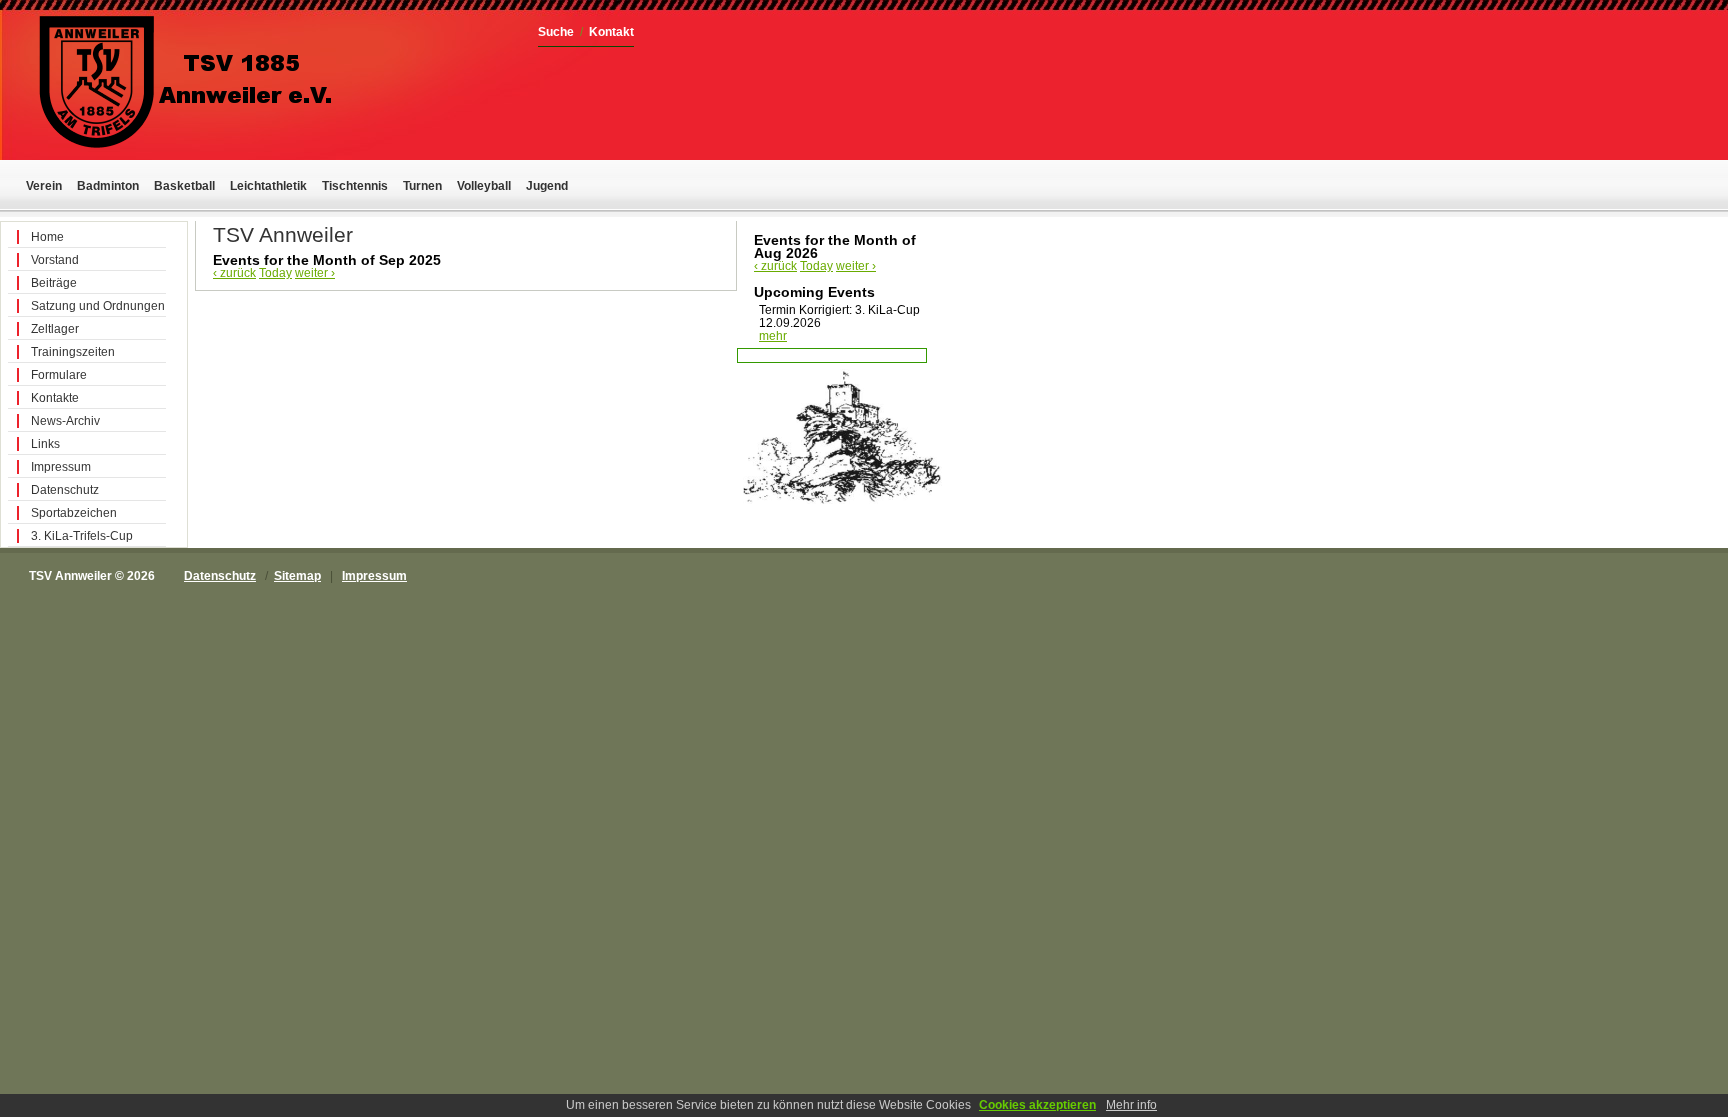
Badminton (108, 186)
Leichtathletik (268, 186)
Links (45, 444)
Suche (556, 32)
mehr (773, 336)
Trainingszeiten (73, 352)
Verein (44, 186)
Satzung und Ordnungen (98, 306)
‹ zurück (234, 273)
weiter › (315, 273)
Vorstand (55, 260)
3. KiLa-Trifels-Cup (82, 536)
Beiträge (54, 283)
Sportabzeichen (74, 513)
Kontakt (611, 32)
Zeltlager (55, 329)
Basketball (184, 186)
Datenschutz (65, 490)
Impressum (61, 467)
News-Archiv (65, 421)
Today (275, 273)
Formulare (59, 375)
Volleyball (484, 186)
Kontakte (55, 398)
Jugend (547, 186)
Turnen (422, 186)
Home (47, 237)
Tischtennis (355, 186)
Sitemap (297, 576)
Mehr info (1131, 1105)
